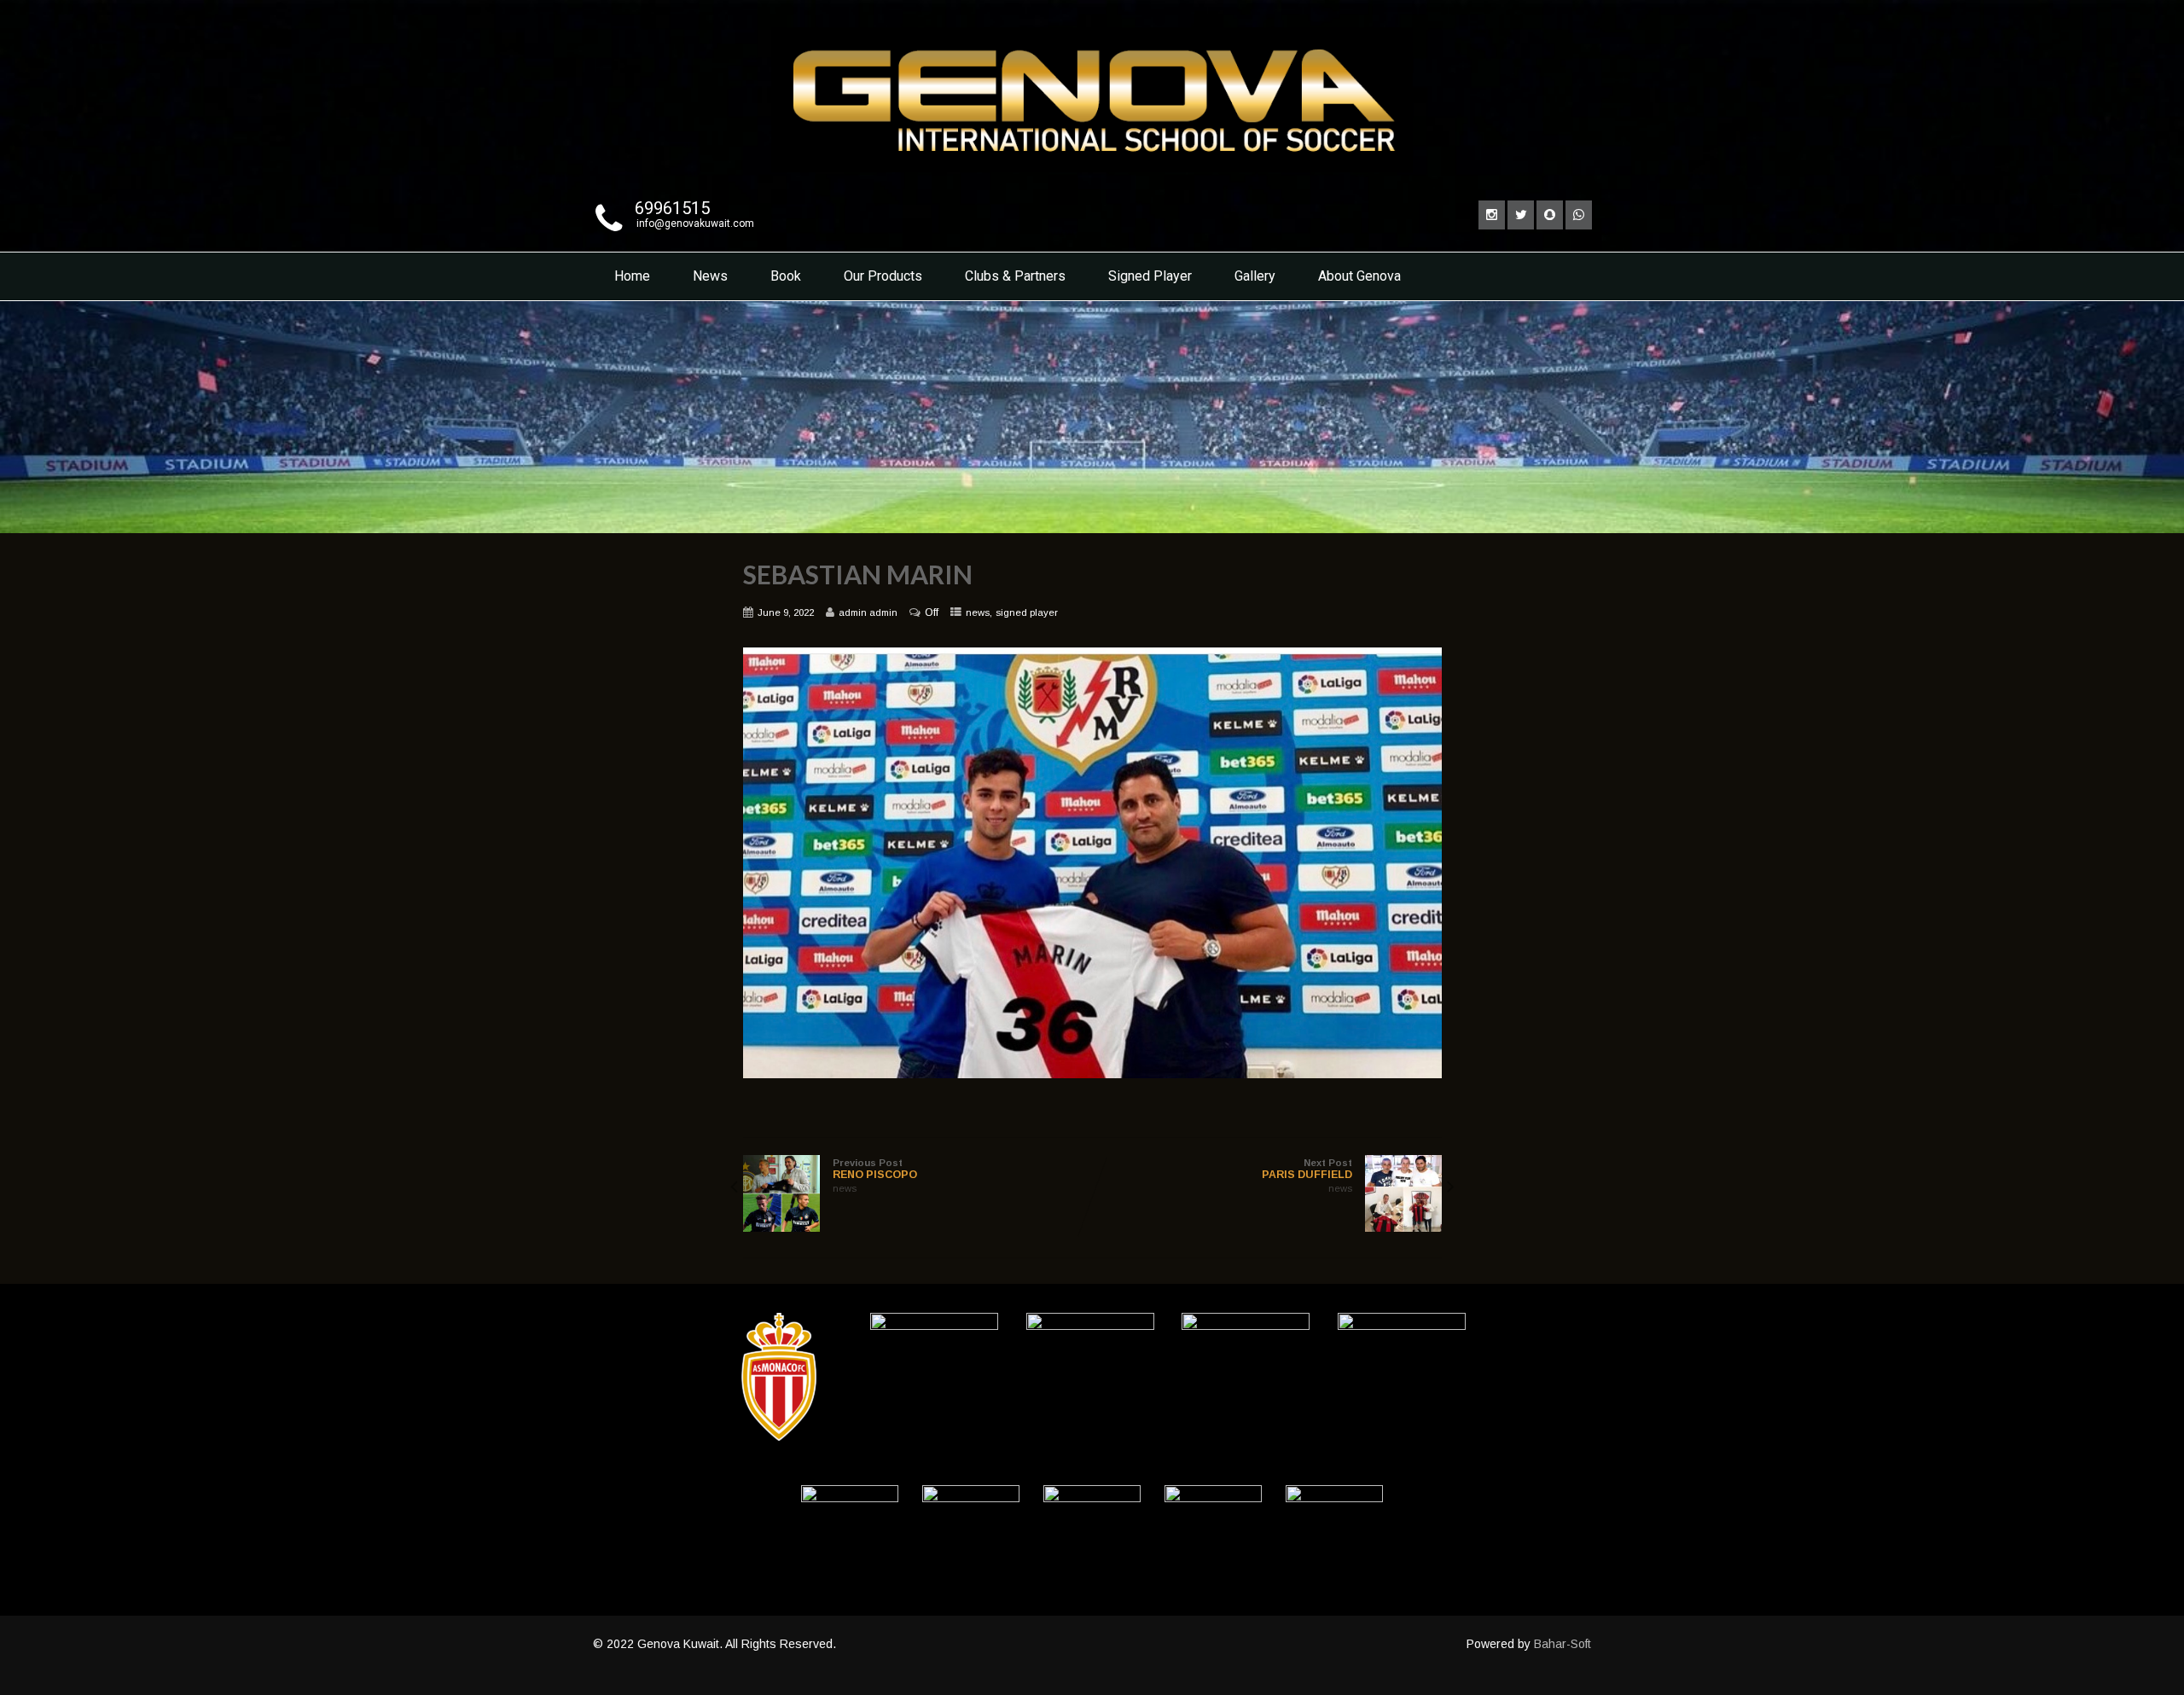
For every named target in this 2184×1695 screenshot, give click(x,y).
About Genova (1359, 276)
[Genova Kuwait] (1092, 177)
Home (632, 276)
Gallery (1255, 276)
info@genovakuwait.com (695, 223)
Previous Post (875, 1169)
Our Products (883, 276)
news (978, 612)
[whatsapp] (1579, 215)
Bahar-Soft (1562, 1644)
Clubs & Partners (1015, 276)
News (710, 276)
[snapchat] (1550, 215)
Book (786, 276)
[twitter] (1521, 215)
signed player (1027, 612)
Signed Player (1150, 276)
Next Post (1307, 1169)
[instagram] (1492, 215)
